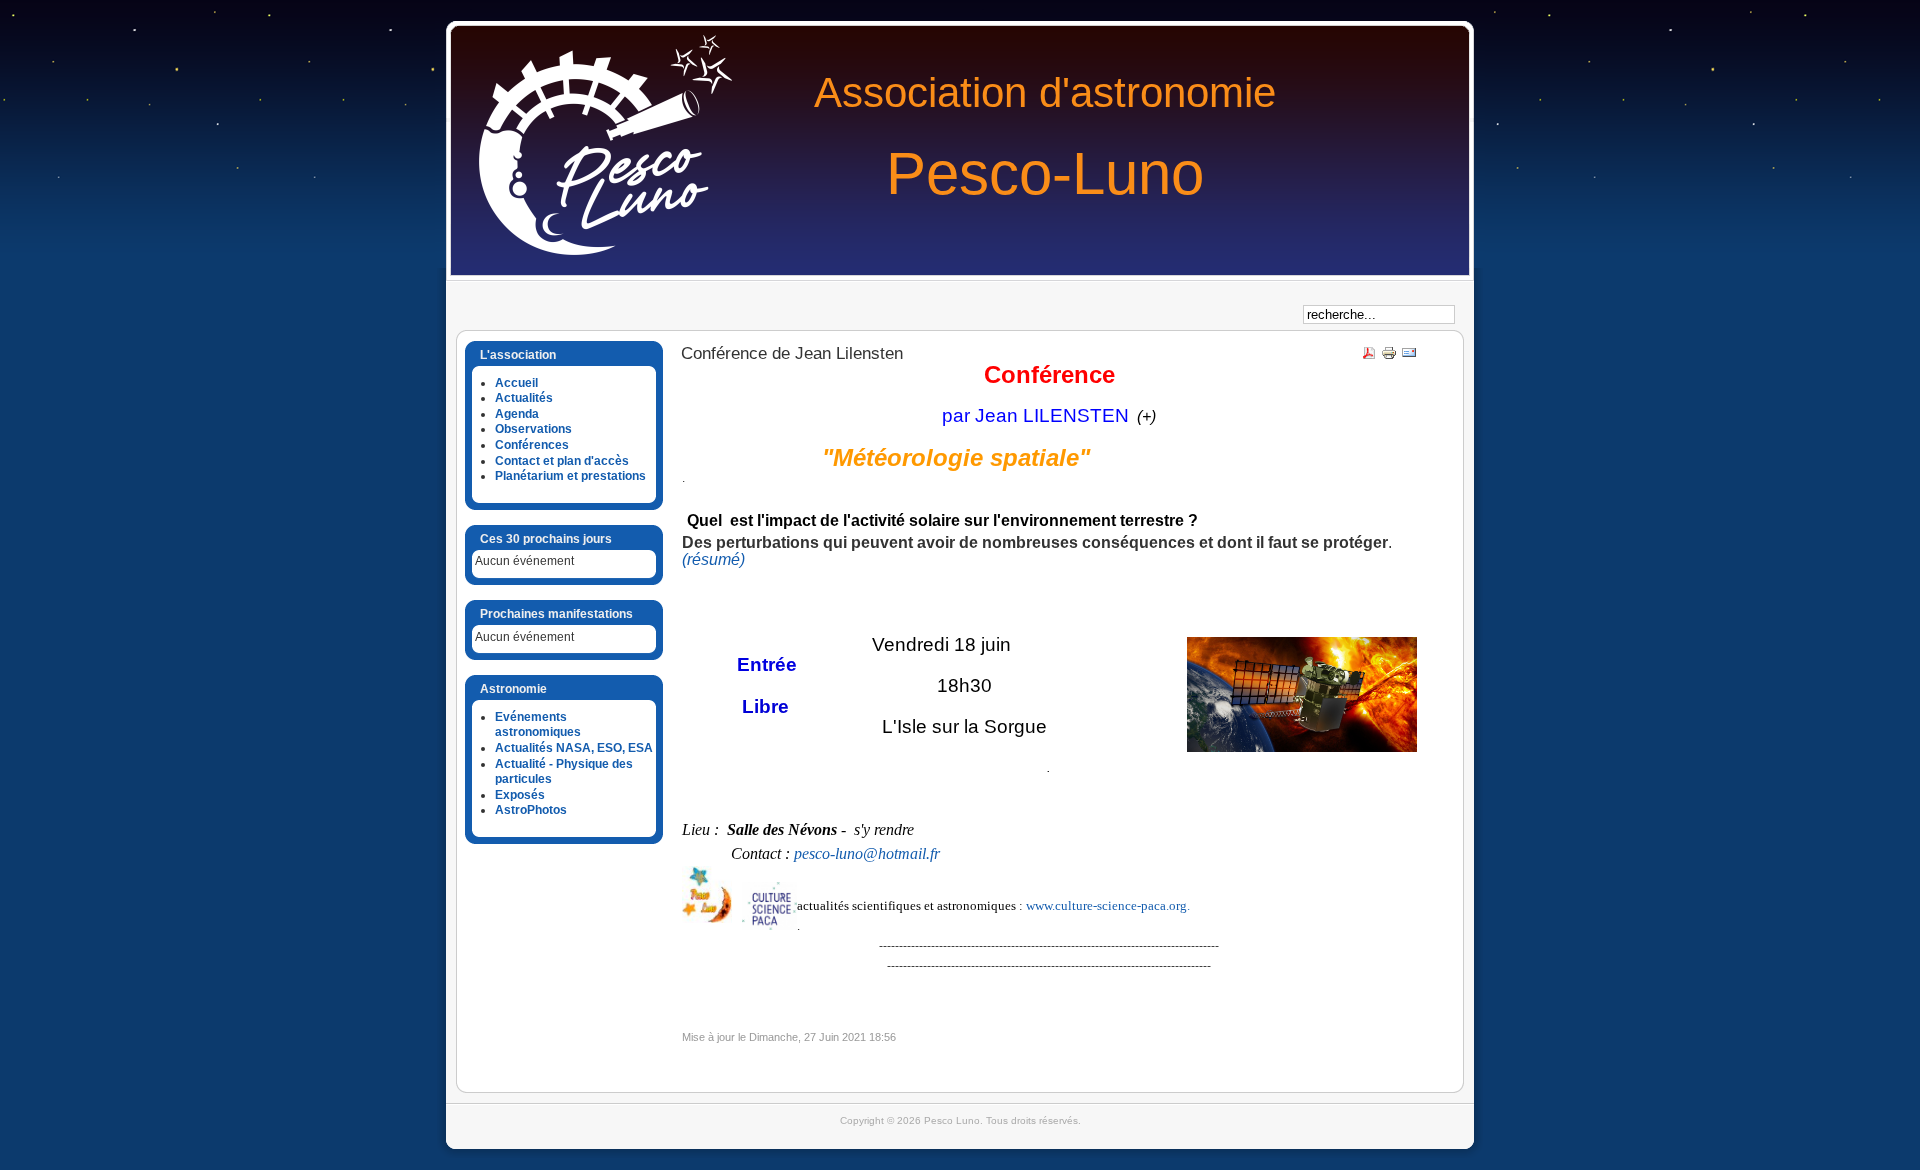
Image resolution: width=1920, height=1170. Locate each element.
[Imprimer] (1389, 357)
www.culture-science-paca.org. (1108, 905)
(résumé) (713, 559)
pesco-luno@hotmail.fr (867, 853)
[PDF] (1369, 357)
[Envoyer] (1409, 357)
